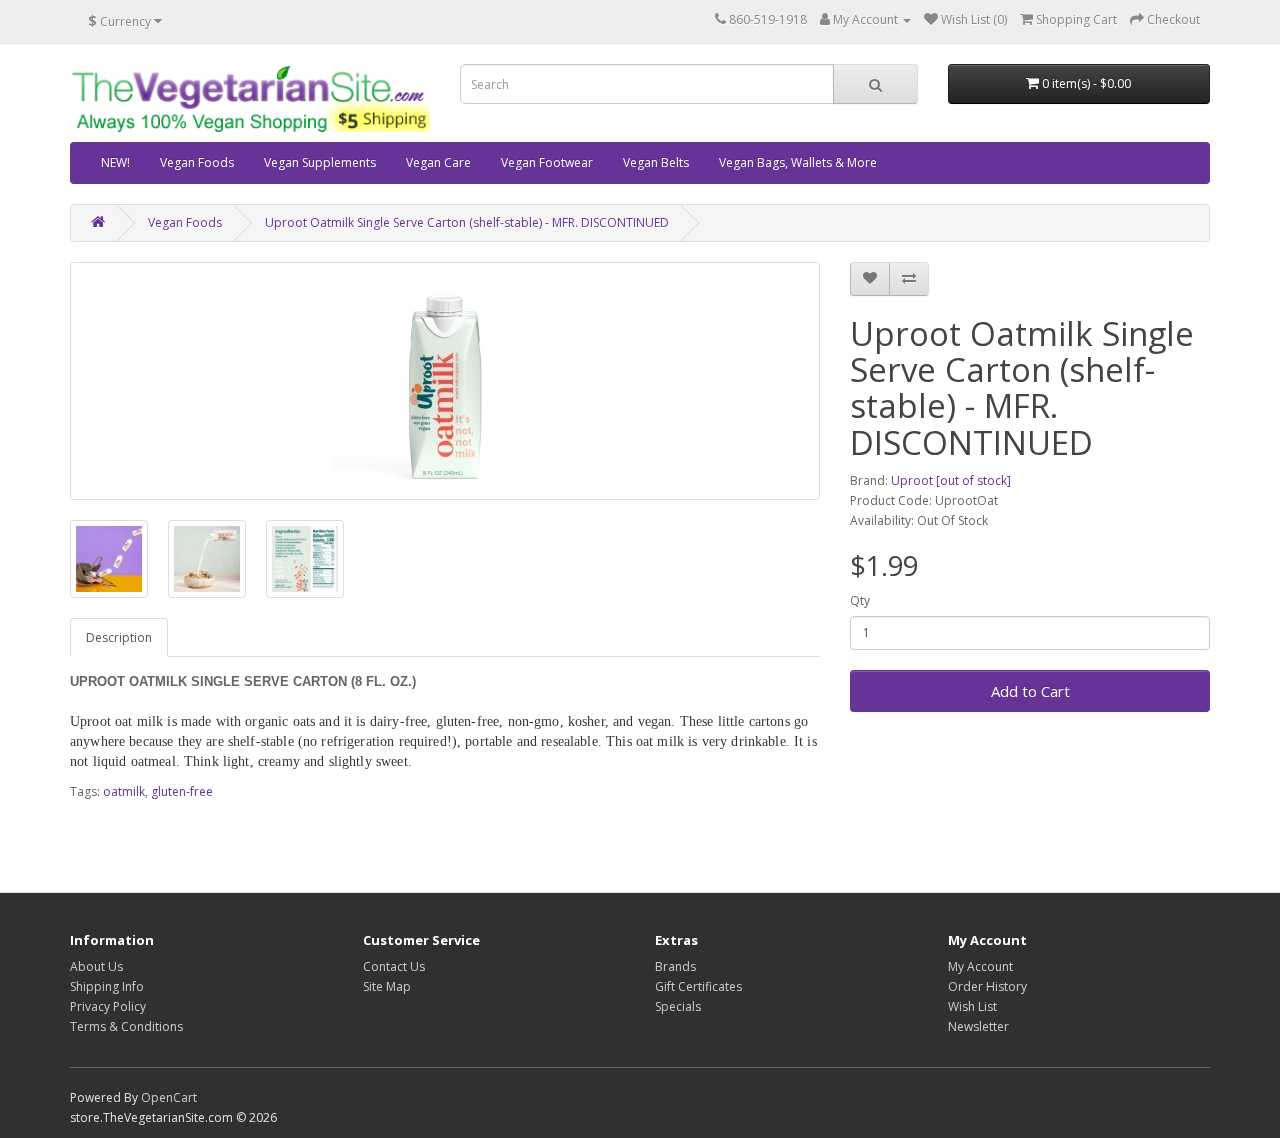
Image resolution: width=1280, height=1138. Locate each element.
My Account (980, 966)
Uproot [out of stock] (951, 480)
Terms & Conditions (126, 1026)
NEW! (115, 162)
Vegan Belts (656, 162)
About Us (96, 966)
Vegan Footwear (547, 162)
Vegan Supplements (320, 162)
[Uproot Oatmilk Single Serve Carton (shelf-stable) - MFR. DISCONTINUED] (445, 381)
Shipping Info (107, 986)
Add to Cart (1030, 691)
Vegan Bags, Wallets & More (798, 162)
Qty (860, 600)
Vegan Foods (197, 162)
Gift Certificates (698, 986)
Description (119, 637)
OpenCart (169, 1097)
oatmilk (124, 791)
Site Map (387, 986)
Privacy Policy (108, 1006)
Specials (678, 1006)
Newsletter (978, 1026)
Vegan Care (438, 162)
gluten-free (182, 791)
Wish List (972, 1006)
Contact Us (394, 966)
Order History (987, 986)
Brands (675, 966)
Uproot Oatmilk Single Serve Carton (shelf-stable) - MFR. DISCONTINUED (467, 222)
